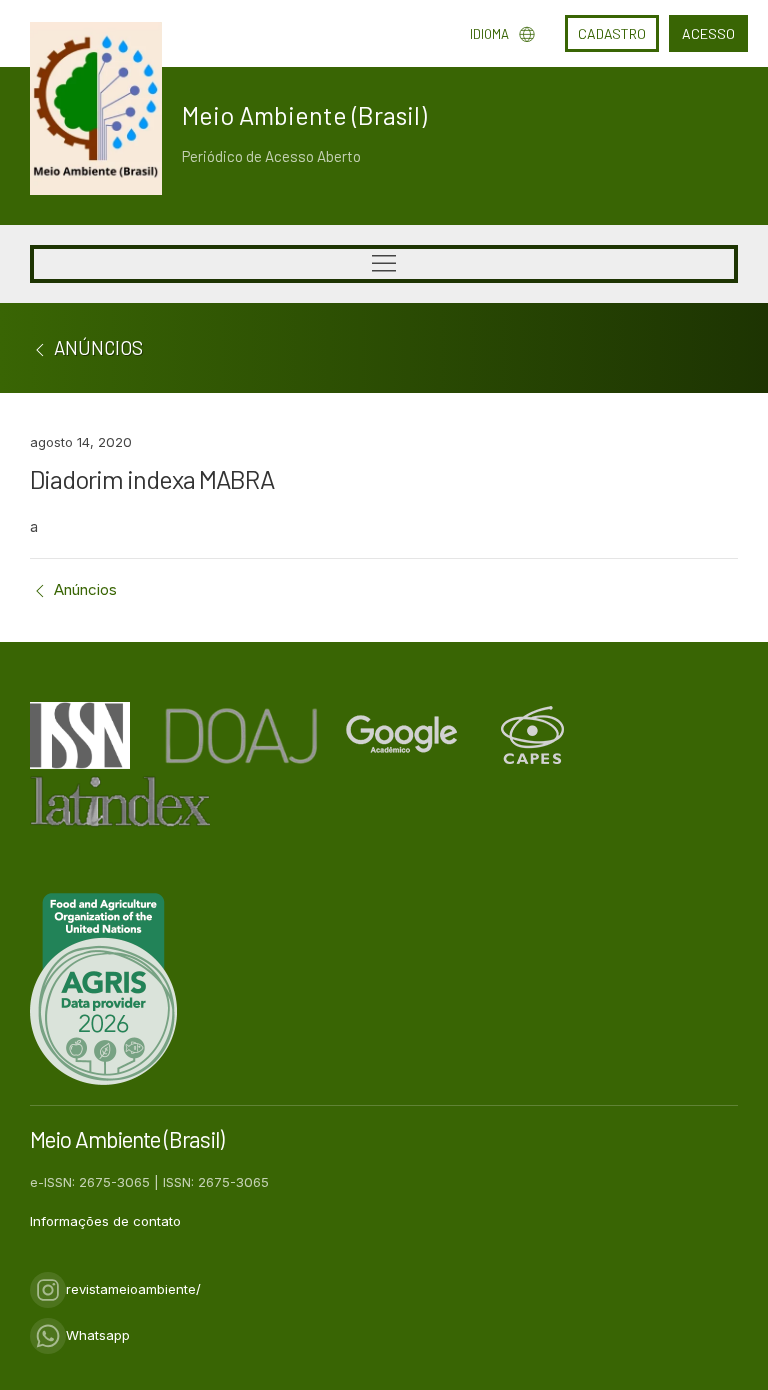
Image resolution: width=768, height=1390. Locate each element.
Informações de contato (105, 1221)
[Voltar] (40, 347)
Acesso (708, 33)
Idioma (489, 34)
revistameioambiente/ (133, 1289)
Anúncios (83, 589)
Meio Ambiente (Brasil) (304, 115)
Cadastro (612, 33)
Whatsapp (98, 1335)
